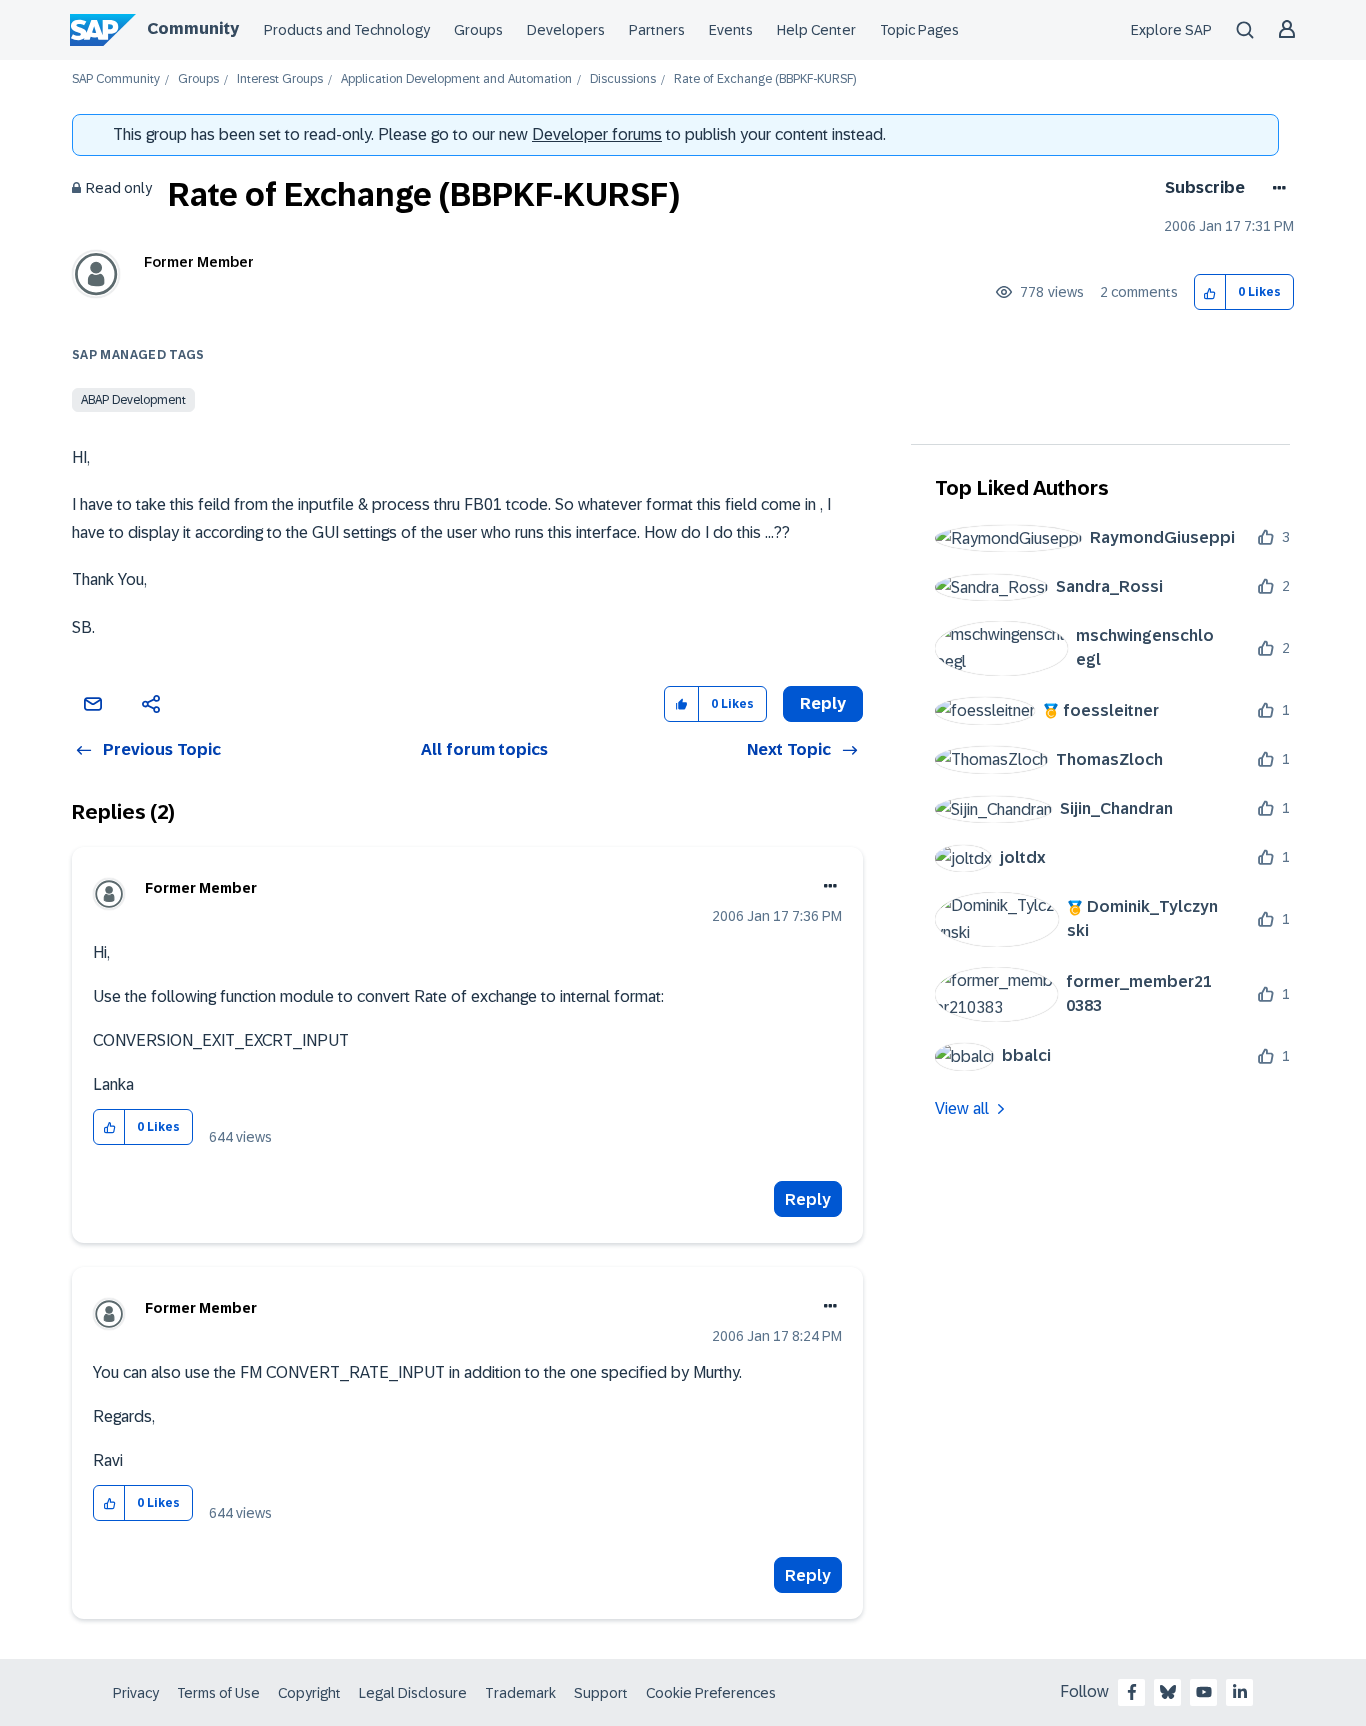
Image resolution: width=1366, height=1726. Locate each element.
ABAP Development (133, 400)
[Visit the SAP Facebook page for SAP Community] (1132, 1692)
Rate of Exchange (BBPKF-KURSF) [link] (765, 79)
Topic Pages (919, 30)
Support (601, 1693)
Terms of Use (218, 1693)
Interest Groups (280, 79)
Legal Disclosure (413, 1693)
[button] (1210, 292)
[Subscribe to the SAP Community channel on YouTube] (1204, 1692)
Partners (657, 30)
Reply (808, 1199)
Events (731, 30)
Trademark (520, 1693)
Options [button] (1275, 188)
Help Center (816, 30)
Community (193, 28)
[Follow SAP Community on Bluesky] (1168, 1692)
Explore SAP (1171, 30)
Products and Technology (347, 30)
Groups (478, 30)
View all (962, 1108)
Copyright (309, 1693)
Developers (566, 30)
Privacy (136, 1693)
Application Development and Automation (456, 79)
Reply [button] (823, 703)
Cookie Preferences (711, 1693)
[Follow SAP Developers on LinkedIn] (1240, 1692)
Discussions (623, 79)
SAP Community (116, 79)
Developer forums (597, 134)
